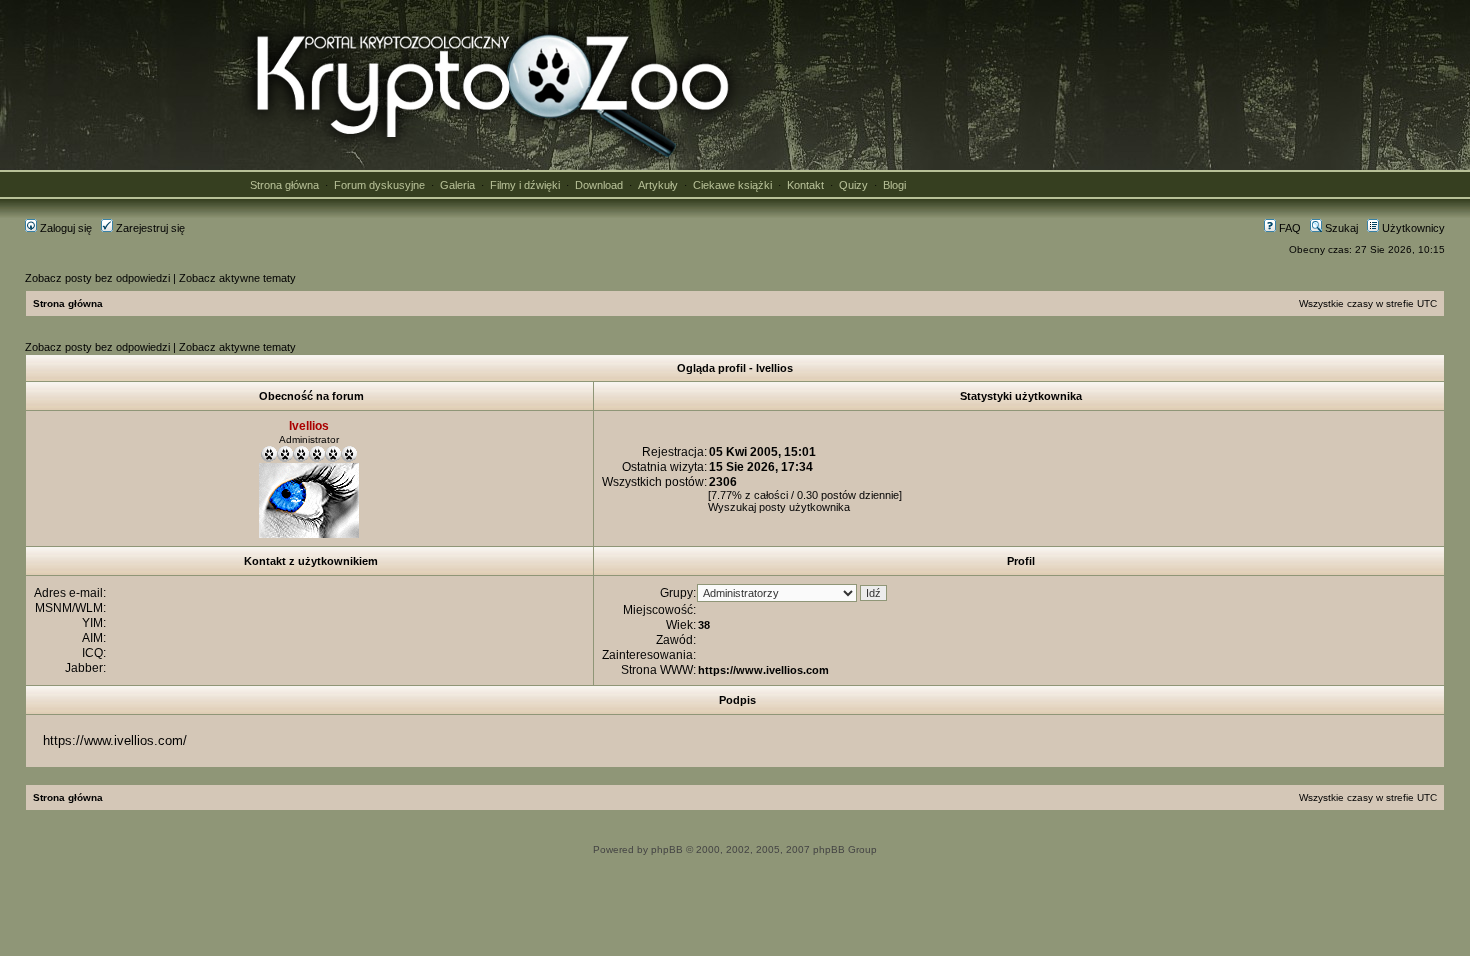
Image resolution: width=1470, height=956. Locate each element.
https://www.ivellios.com (763, 670)
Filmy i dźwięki (525, 185)
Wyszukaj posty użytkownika (779, 507)
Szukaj (1340, 228)
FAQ (1288, 228)
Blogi (894, 185)
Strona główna (284, 185)
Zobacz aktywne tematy (237, 278)
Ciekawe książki (732, 185)
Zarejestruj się (149, 228)
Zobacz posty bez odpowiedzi (97, 278)
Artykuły (658, 185)
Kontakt (805, 185)
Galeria (457, 185)
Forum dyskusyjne (379, 185)
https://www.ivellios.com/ (115, 740)
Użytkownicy (1412, 228)
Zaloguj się (64, 228)
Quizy (853, 185)
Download (599, 185)
